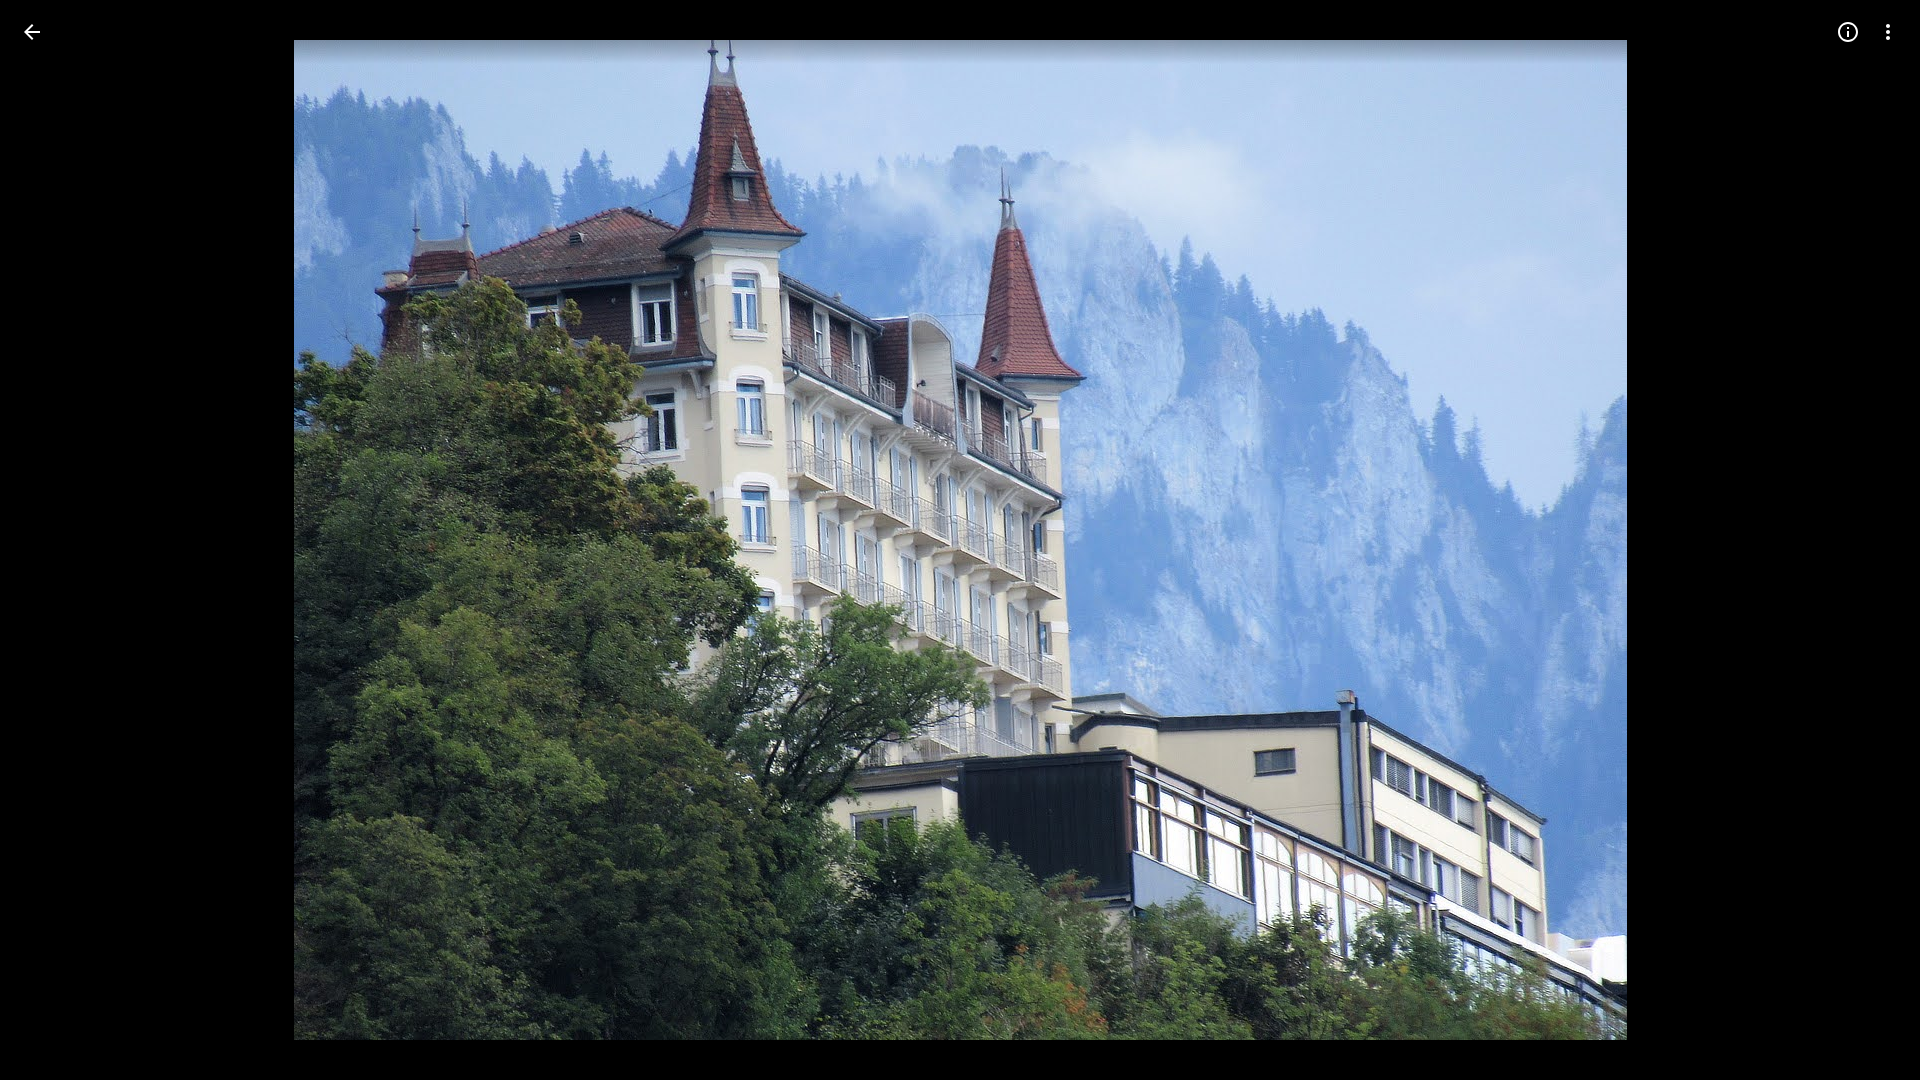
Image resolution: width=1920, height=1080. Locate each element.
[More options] (1888, 32)
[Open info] (1848, 32)
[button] (1864, 540)
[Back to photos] (32, 32)
